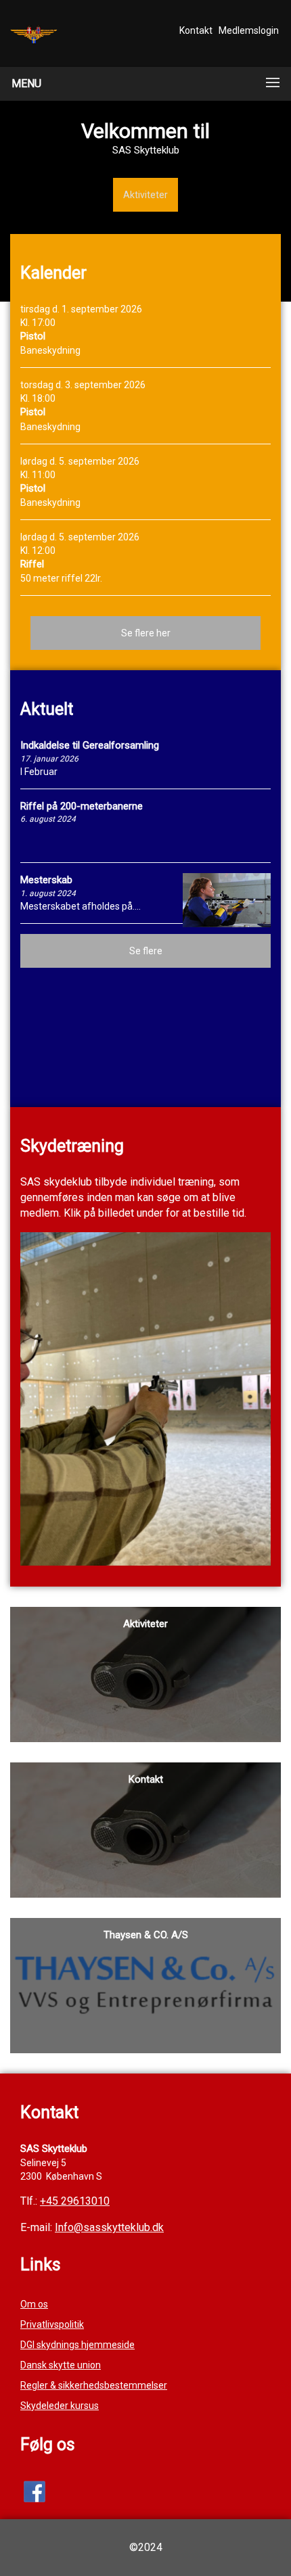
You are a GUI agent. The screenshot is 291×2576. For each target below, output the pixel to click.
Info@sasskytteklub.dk (109, 2227)
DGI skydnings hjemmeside (77, 2345)
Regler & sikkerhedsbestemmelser (94, 2385)
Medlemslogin (249, 30)
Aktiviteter (145, 195)
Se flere (146, 951)
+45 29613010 (75, 2201)
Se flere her (146, 633)
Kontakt (196, 30)
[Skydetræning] (145, 1398)
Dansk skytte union (61, 2365)
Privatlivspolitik (52, 2324)
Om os (34, 2304)
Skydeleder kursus (60, 2406)
